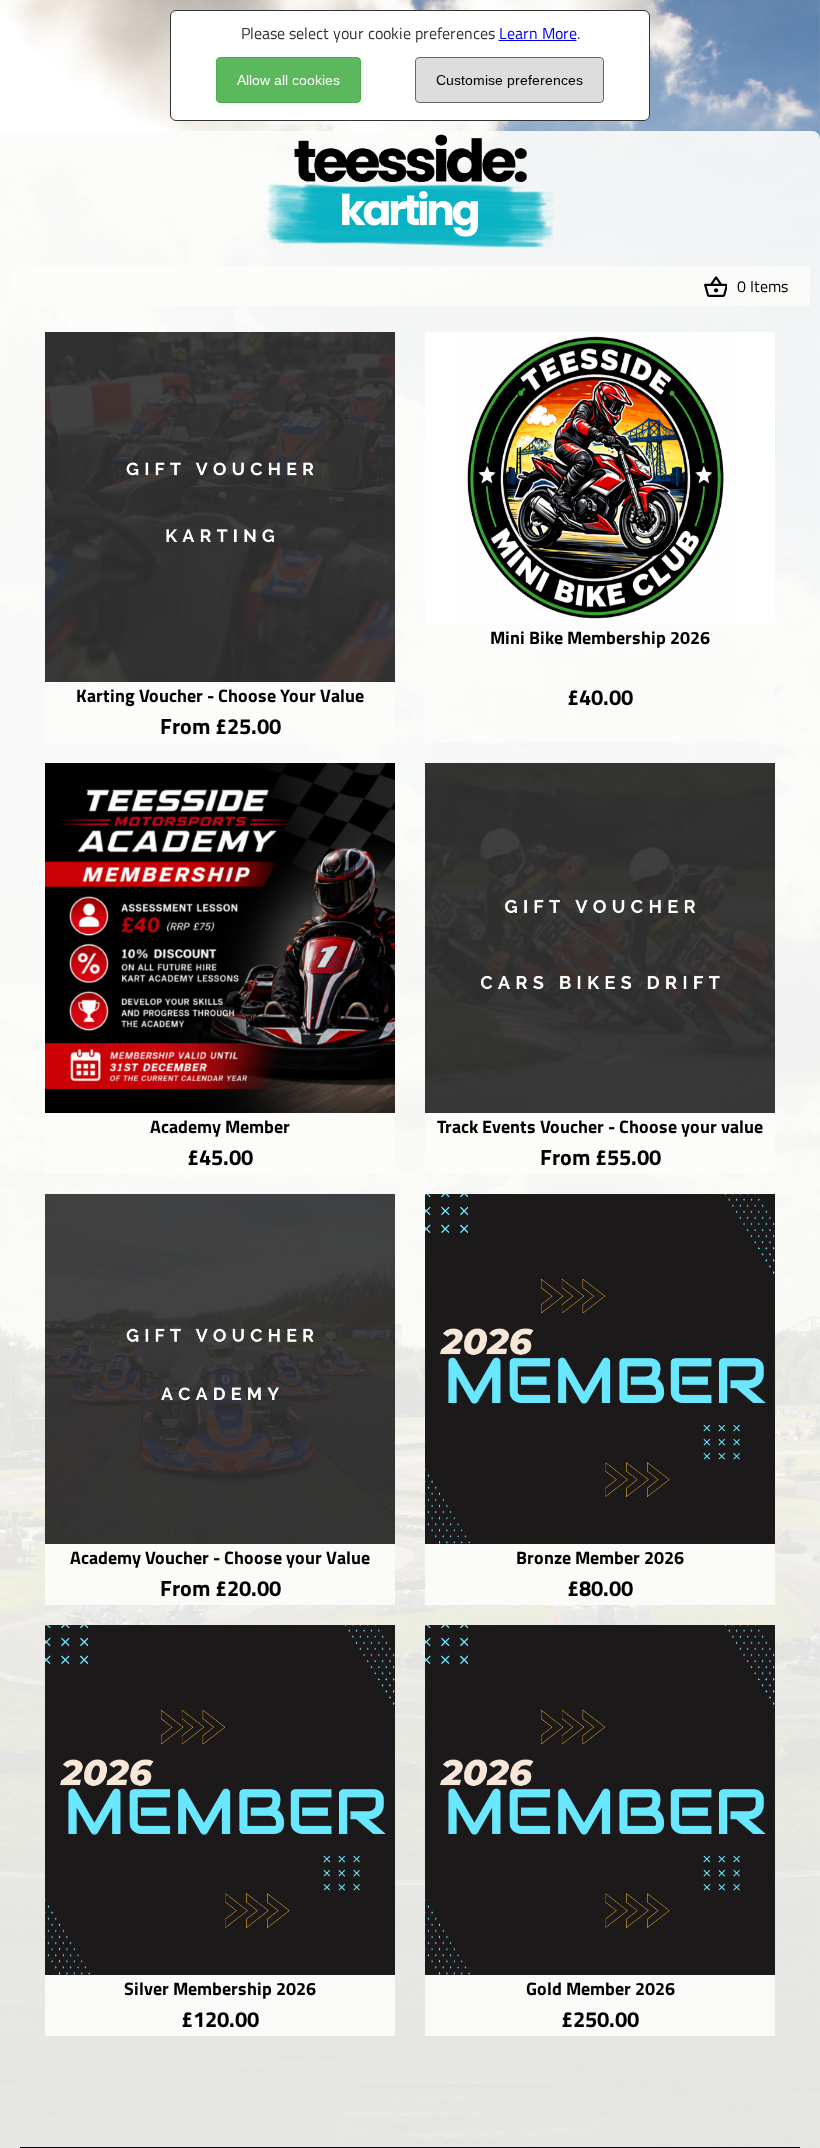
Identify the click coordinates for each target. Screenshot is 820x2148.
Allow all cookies (288, 80)
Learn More (538, 33)
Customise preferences (509, 80)
